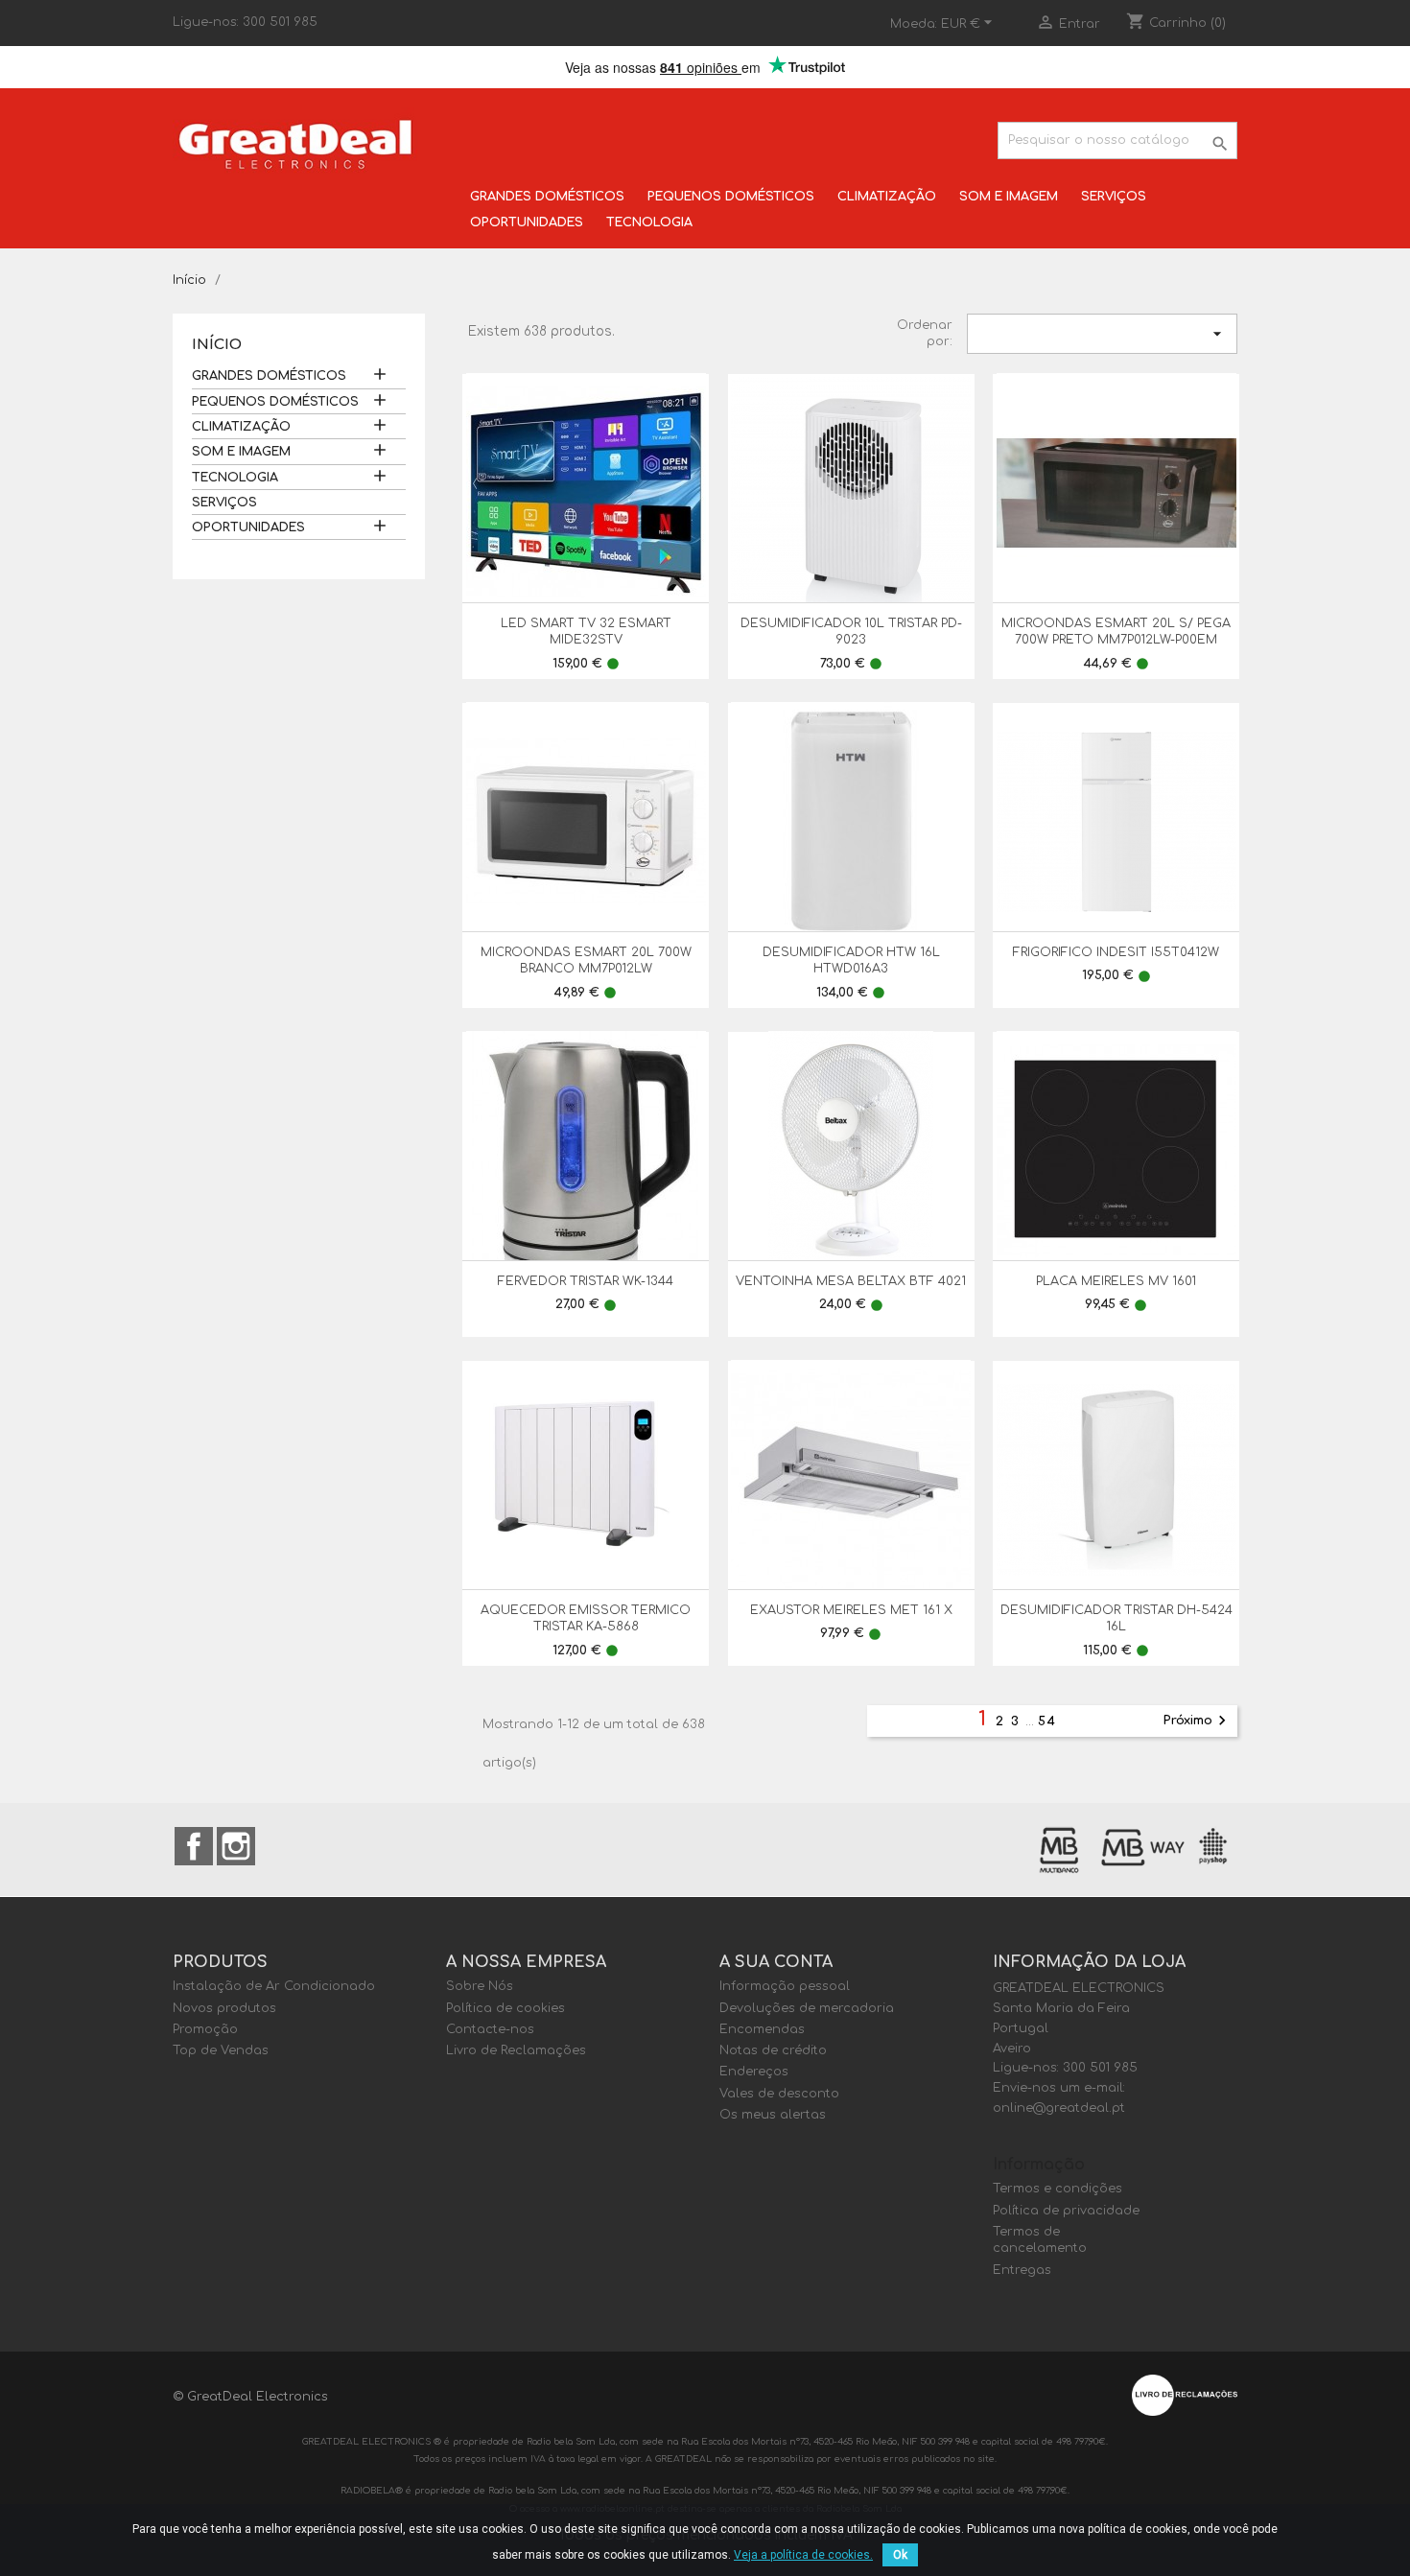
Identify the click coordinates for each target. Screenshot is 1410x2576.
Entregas (1022, 2270)
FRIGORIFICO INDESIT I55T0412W (1116, 952)
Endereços (754, 2072)
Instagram (236, 1846)
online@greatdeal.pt (1059, 2108)
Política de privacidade (1066, 2211)
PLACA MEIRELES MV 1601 (1116, 1281)
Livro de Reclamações (516, 2050)
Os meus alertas (773, 2115)
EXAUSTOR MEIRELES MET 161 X (851, 1610)
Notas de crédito (773, 2050)
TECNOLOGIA (649, 222)
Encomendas (762, 2029)
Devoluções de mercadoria (807, 2008)
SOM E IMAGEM (1009, 197)
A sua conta (776, 1962)
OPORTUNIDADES (527, 222)
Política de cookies (505, 2008)
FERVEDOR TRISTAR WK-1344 (586, 1281)
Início (217, 345)
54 (1047, 1721)
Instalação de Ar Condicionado (274, 1986)
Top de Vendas (221, 2050)
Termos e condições (1057, 2189)
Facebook (194, 1846)
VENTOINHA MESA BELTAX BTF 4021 (851, 1281)
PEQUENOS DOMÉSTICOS (731, 197)
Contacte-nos (490, 2029)
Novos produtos (224, 2008)
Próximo (1198, 1721)
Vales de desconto (779, 2094)
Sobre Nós (480, 1986)
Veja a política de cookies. (803, 2555)
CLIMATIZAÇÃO (887, 197)
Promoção (205, 2029)
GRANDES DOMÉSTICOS (547, 197)
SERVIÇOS (1114, 197)
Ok (900, 2555)
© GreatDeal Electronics (250, 2397)
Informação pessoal (785, 1986)
